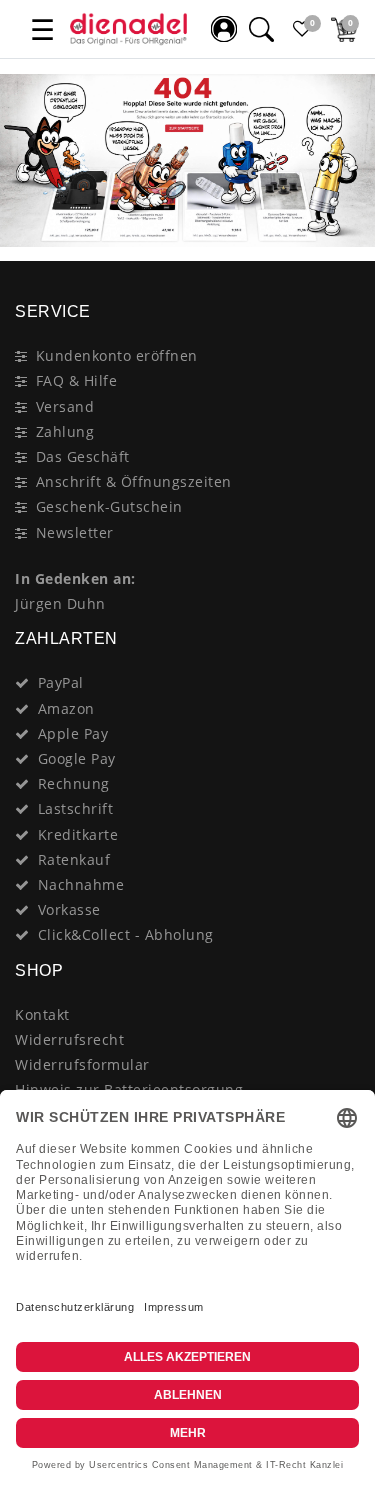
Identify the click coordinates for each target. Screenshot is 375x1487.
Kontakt (42, 1014)
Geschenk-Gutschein (109, 506)
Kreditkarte (78, 834)
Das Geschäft (83, 456)
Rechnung (74, 783)
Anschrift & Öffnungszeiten (134, 481)
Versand (65, 406)
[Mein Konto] (224, 29)
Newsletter (75, 532)
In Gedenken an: (75, 578)
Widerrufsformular (82, 1064)
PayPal (61, 682)
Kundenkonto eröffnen (117, 355)
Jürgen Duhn (60, 603)
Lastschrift (76, 808)
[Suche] (261, 29)
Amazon (66, 708)
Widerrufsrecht (69, 1039)
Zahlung (65, 431)
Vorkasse (69, 909)
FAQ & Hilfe (77, 380)
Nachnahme (81, 884)
